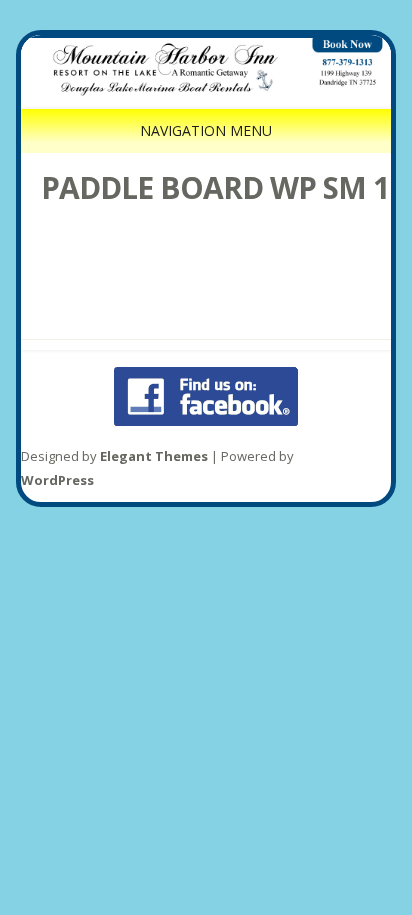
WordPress (57, 480)
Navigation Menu (206, 130)
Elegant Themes (154, 456)
